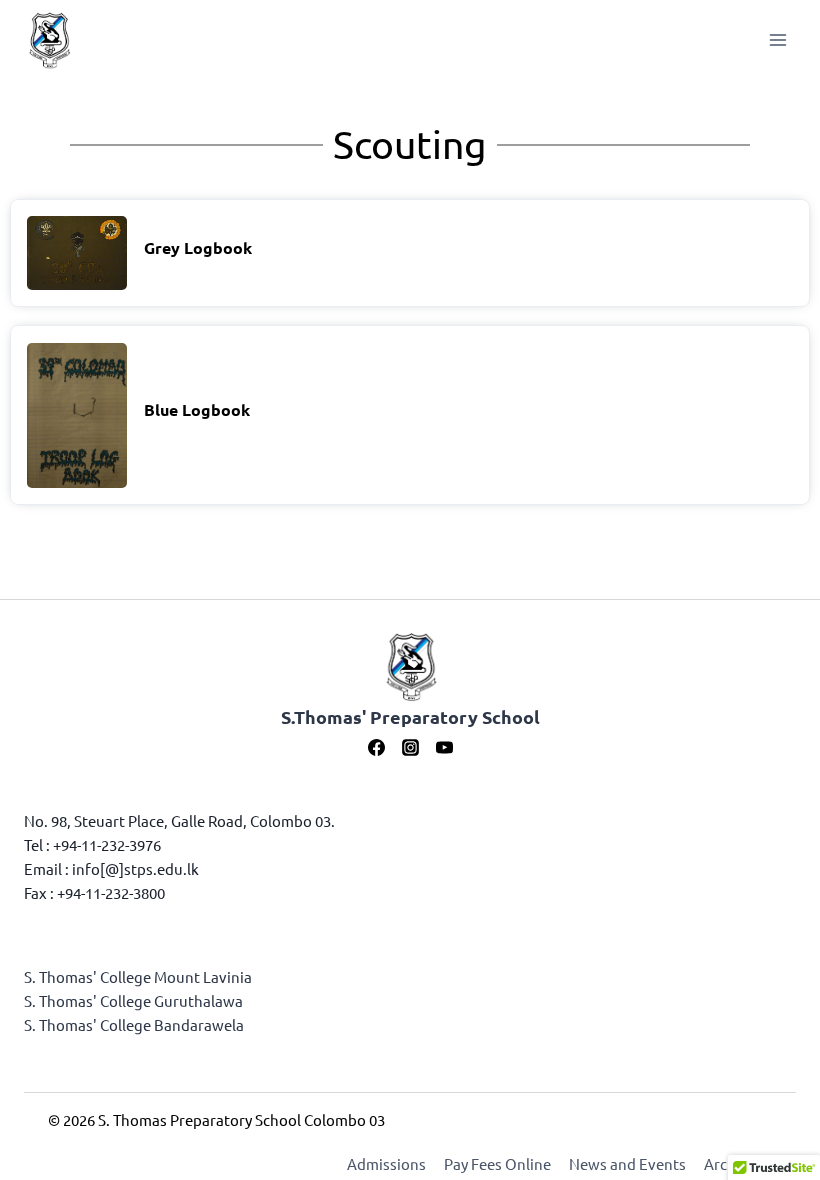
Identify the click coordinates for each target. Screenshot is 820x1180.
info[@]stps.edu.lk (135, 868)
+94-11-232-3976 (107, 844)
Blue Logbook (197, 409)
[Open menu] (777, 39)
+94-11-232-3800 (111, 892)
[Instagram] (410, 747)
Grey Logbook (198, 247)
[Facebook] (376, 747)
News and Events (627, 1163)
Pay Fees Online (497, 1163)
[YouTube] (444, 747)
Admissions (386, 1163)
